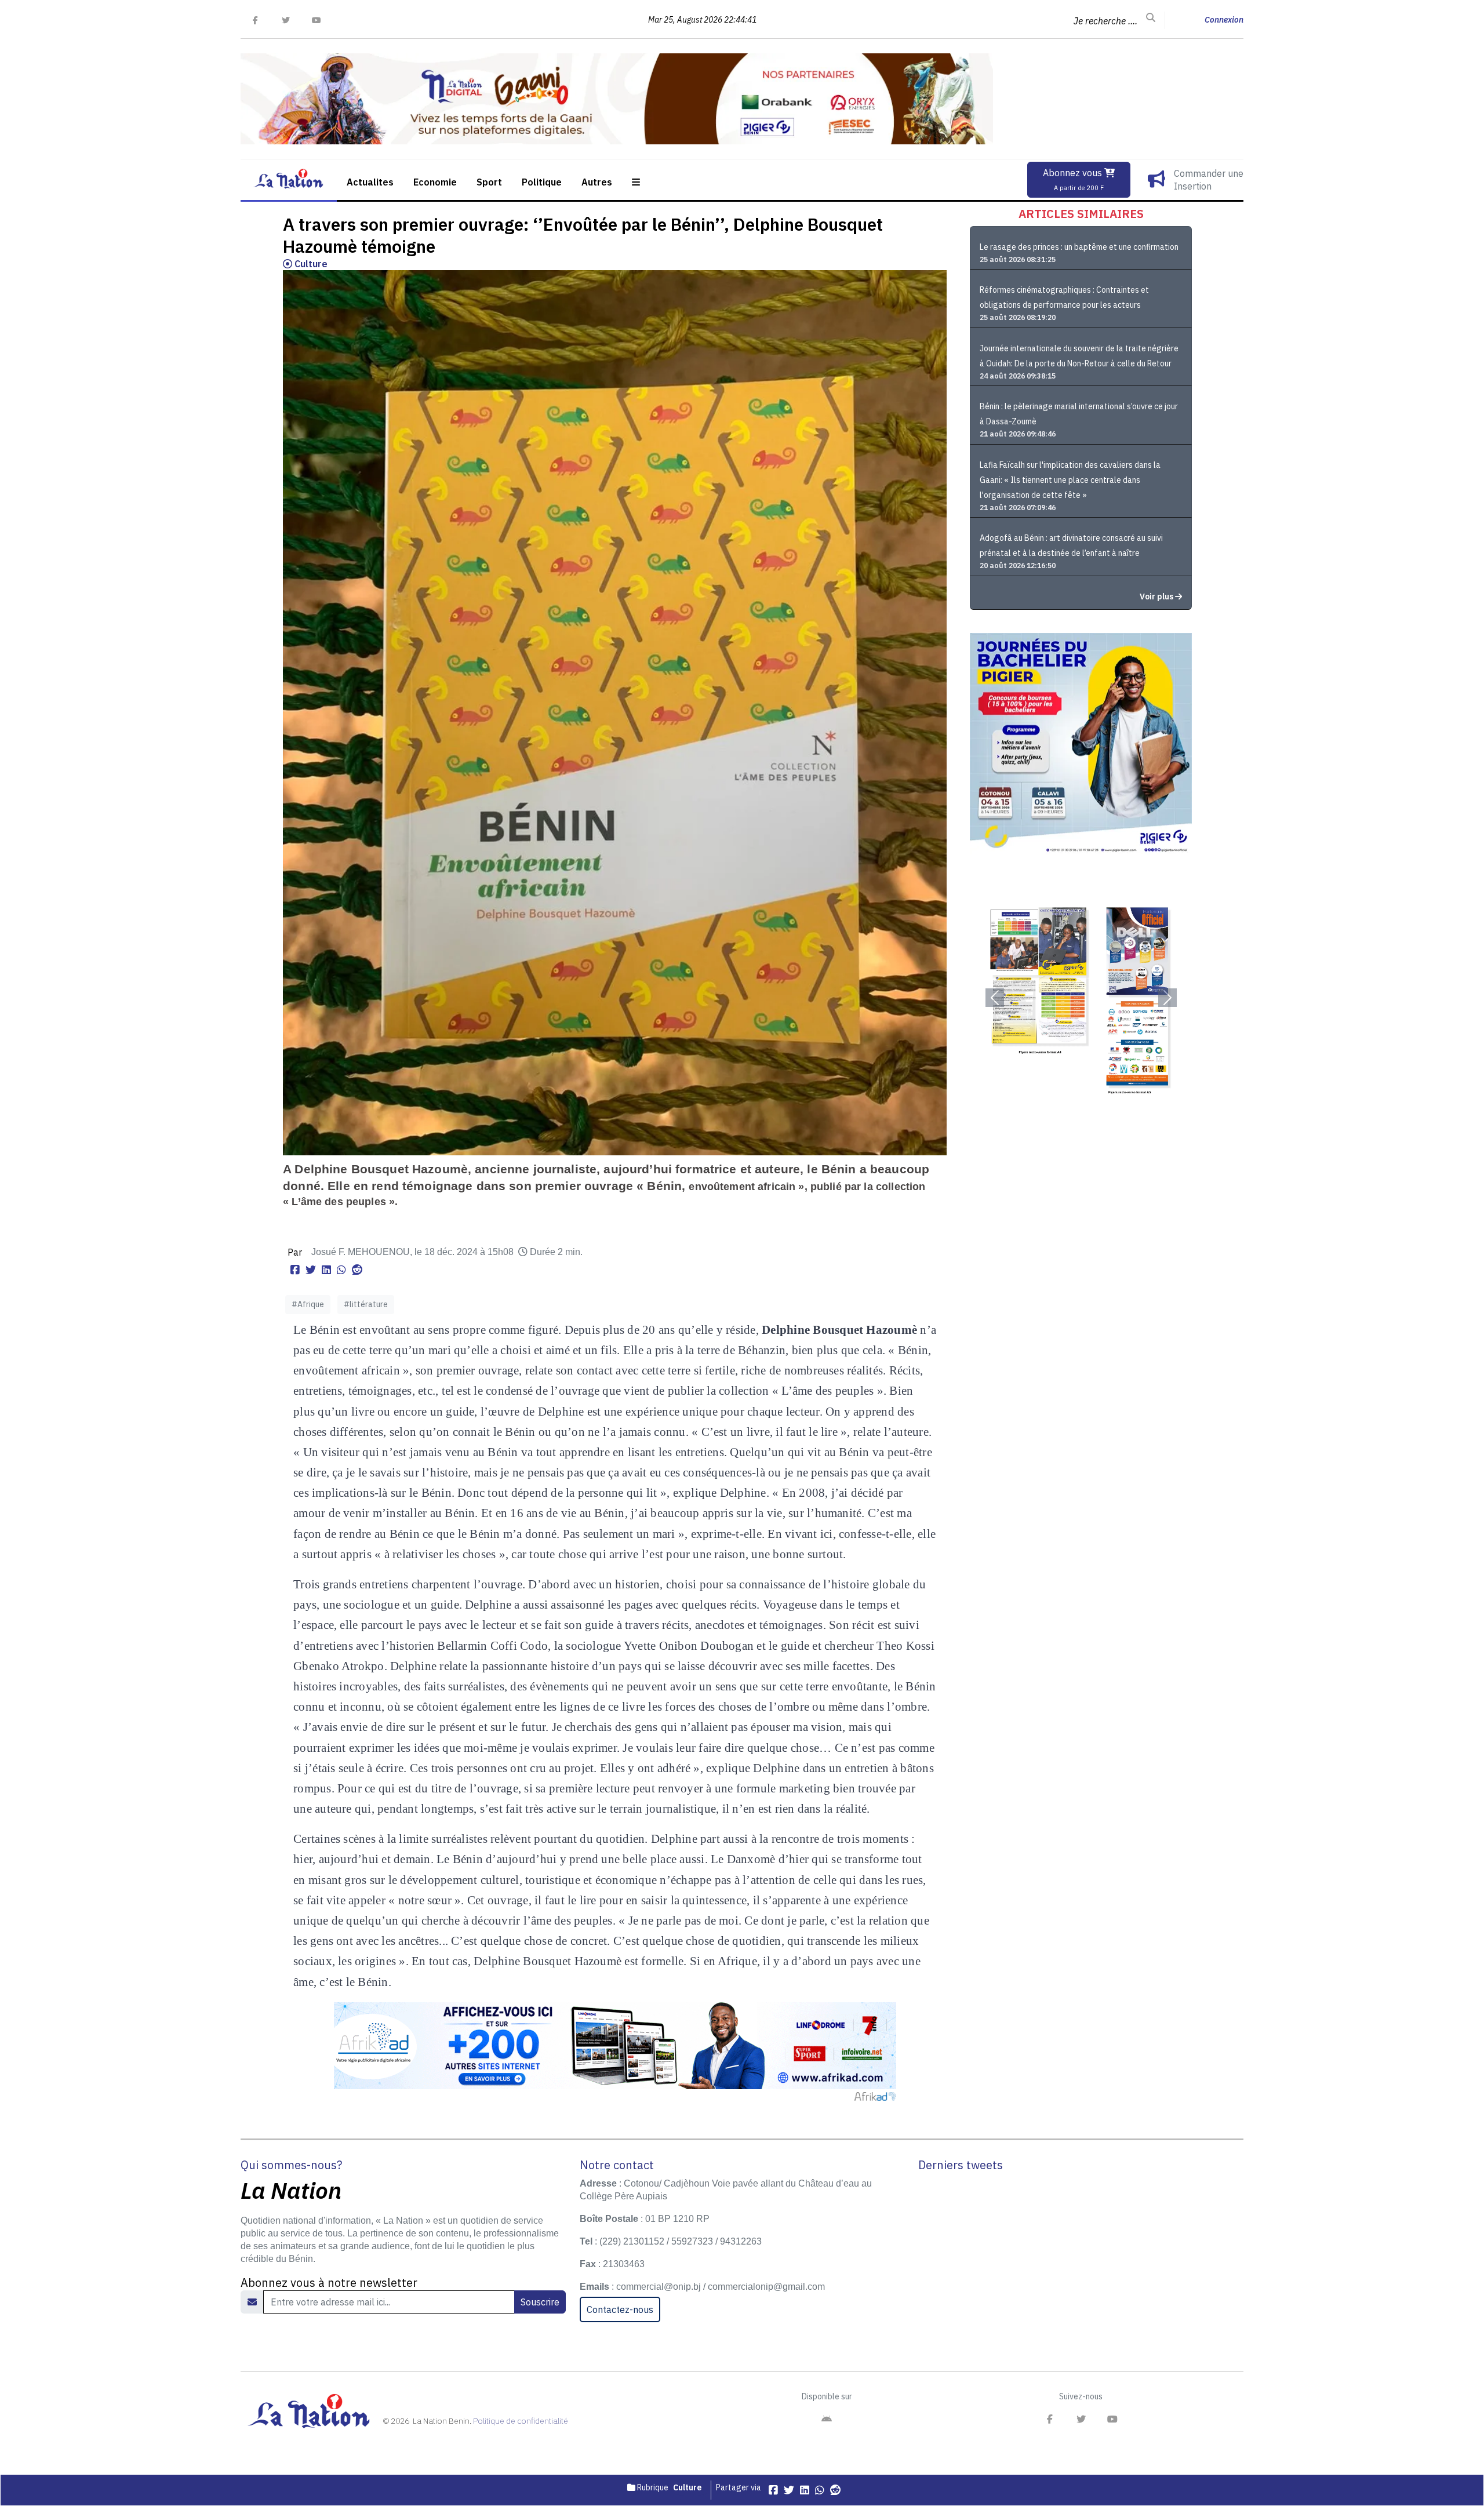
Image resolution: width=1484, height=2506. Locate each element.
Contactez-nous (620, 2309)
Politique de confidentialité (521, 2421)
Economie (435, 182)
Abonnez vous (1074, 179)
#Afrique (308, 1304)
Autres (597, 182)
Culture (310, 264)
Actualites (370, 182)
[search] (1151, 18)
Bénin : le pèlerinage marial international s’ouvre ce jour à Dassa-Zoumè (1079, 414)
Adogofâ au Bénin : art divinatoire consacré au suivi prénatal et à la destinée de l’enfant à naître (1071, 545)
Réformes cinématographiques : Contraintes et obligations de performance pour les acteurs (1064, 297)
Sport (489, 182)
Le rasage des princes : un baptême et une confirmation (1079, 247)
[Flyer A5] (1081, 998)
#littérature (366, 1304)
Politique (542, 182)
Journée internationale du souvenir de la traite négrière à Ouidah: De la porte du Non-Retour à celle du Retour (1079, 356)
